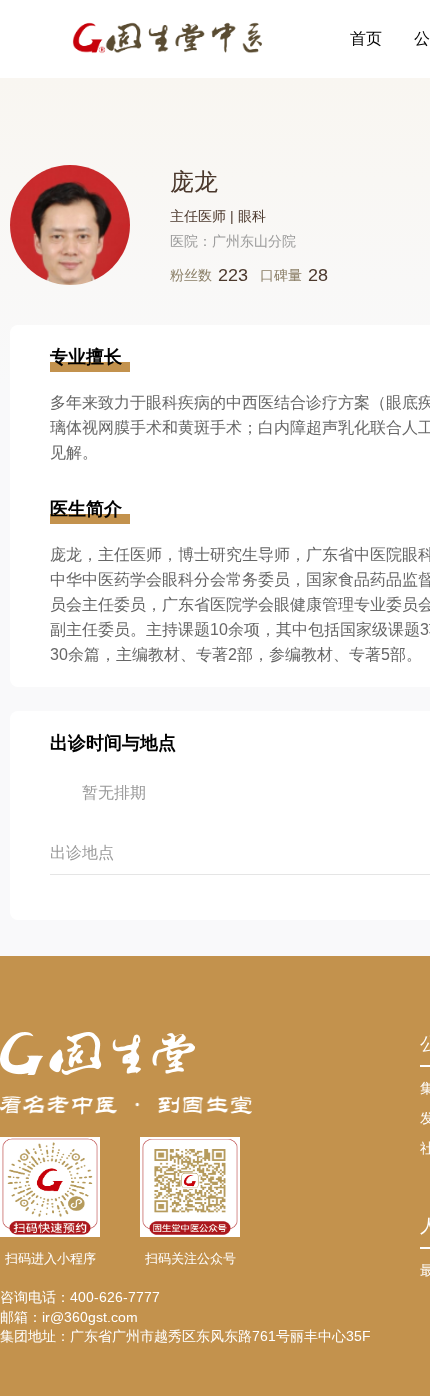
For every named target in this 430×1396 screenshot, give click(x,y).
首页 (366, 38)
